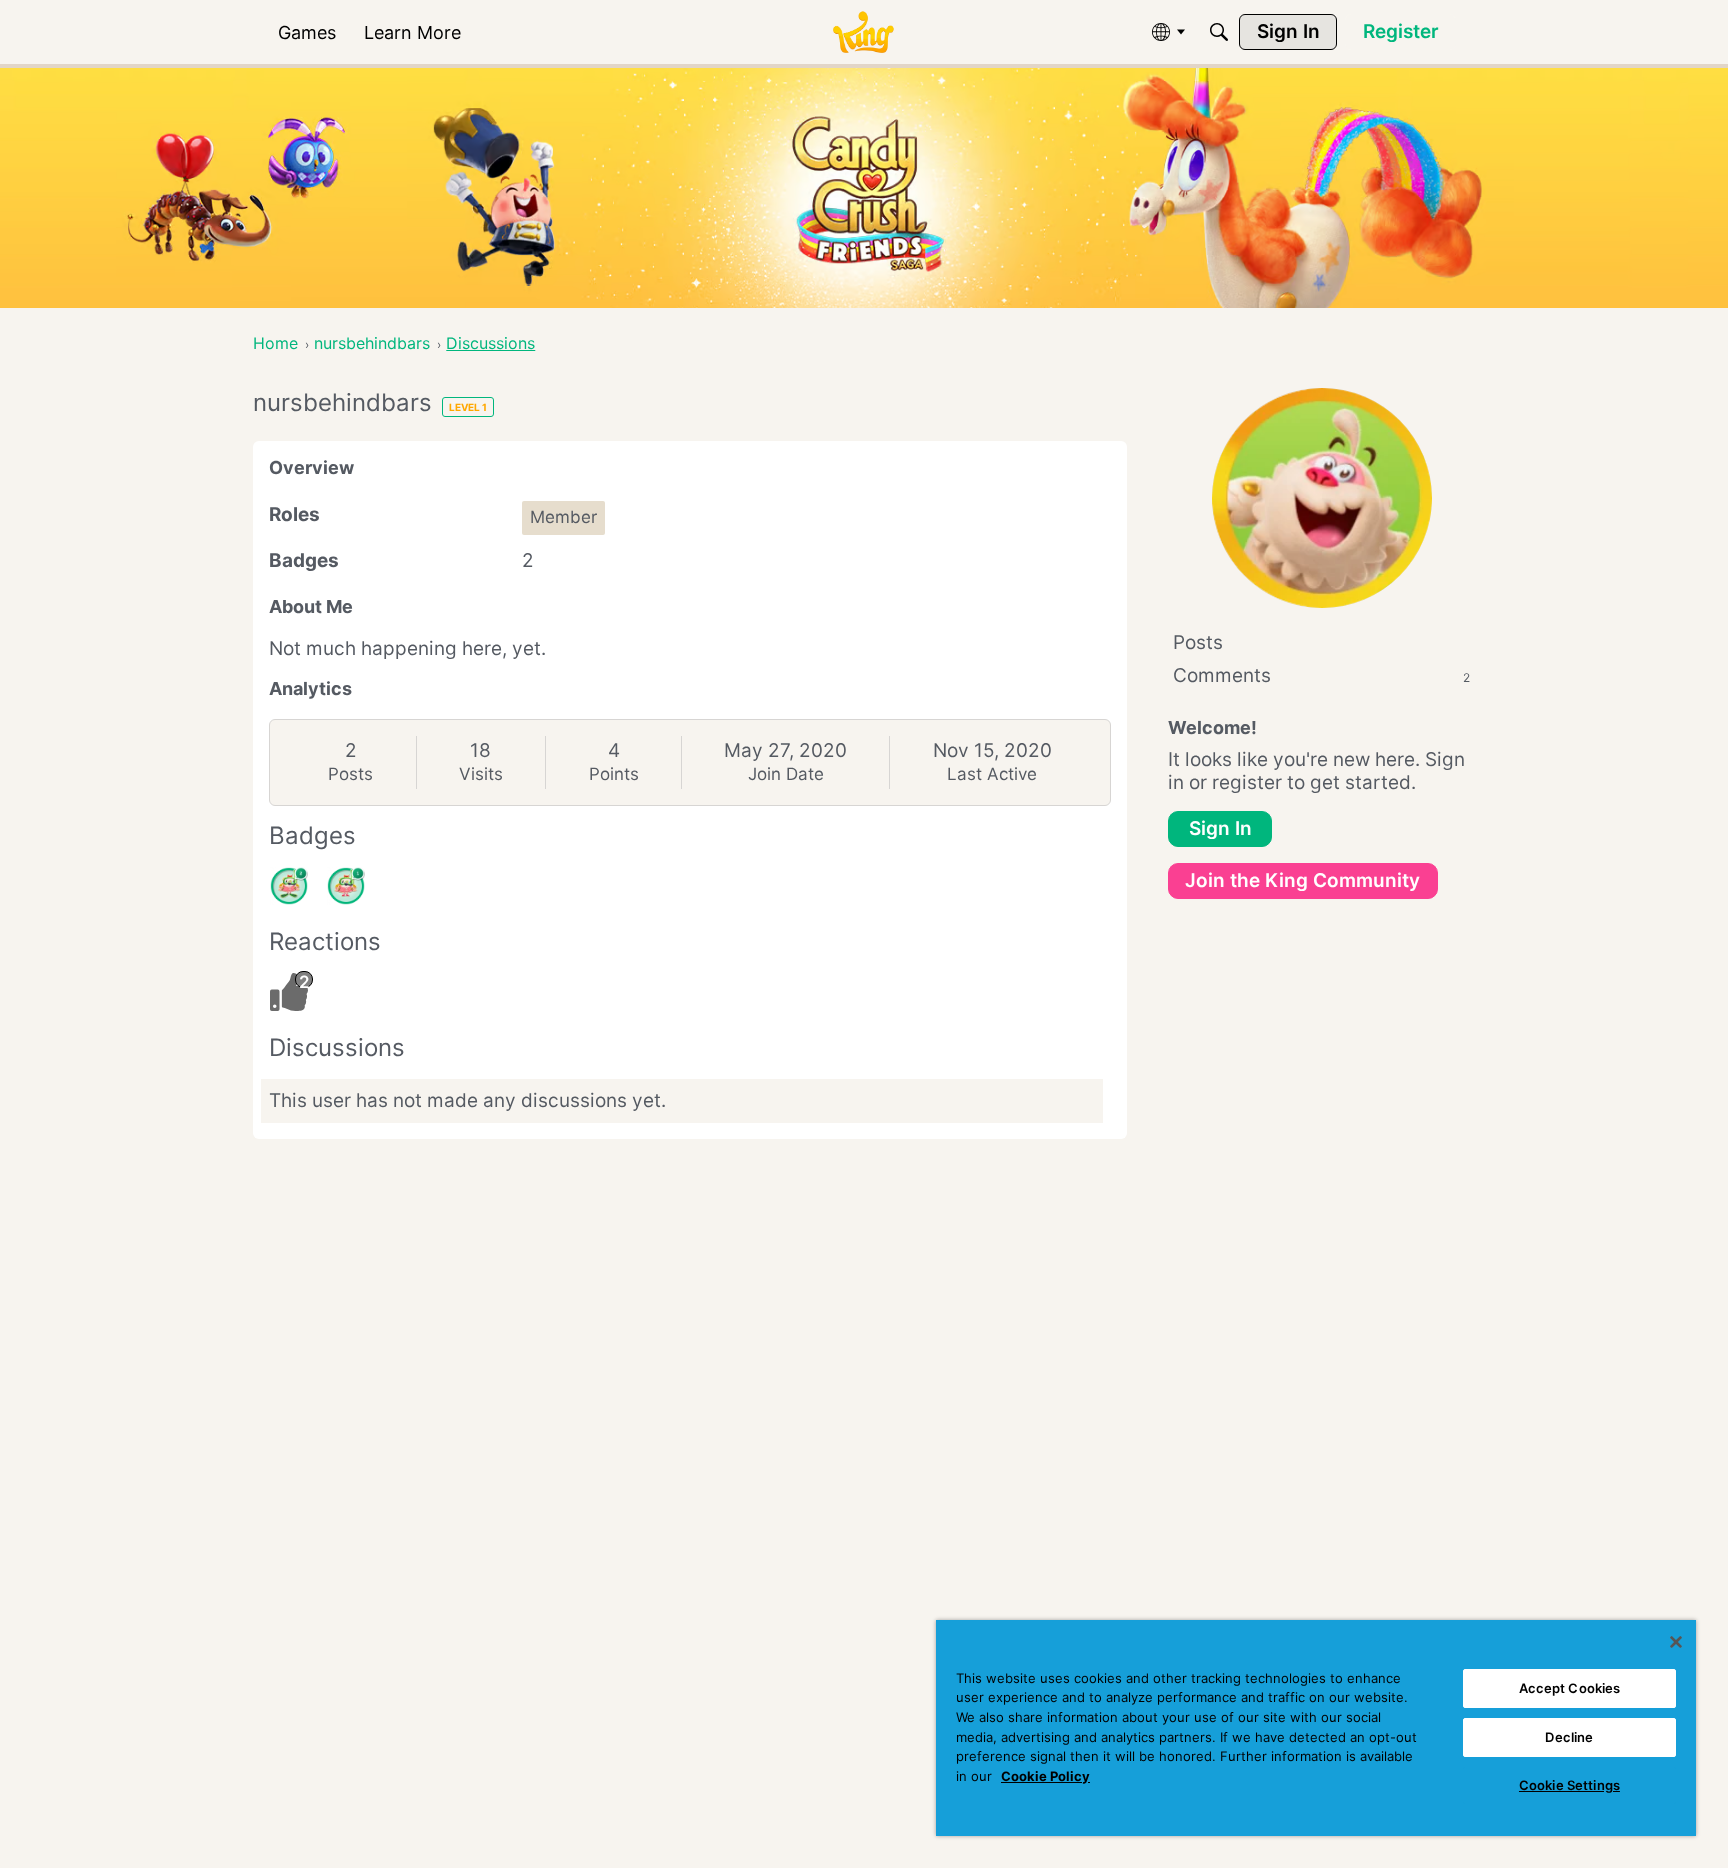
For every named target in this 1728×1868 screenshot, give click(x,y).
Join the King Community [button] (1302, 880)
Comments (1321, 675)
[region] (1316, 1728)
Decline (1569, 1737)
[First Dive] (346, 886)
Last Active (992, 774)
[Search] (1219, 32)
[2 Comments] (289, 886)
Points (614, 774)
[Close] (1676, 1642)
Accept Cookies (1570, 1688)
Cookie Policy (1045, 1776)
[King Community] (863, 32)
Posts (350, 774)
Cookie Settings (1569, 1785)
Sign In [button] (1220, 828)
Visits (481, 774)
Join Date (786, 774)
